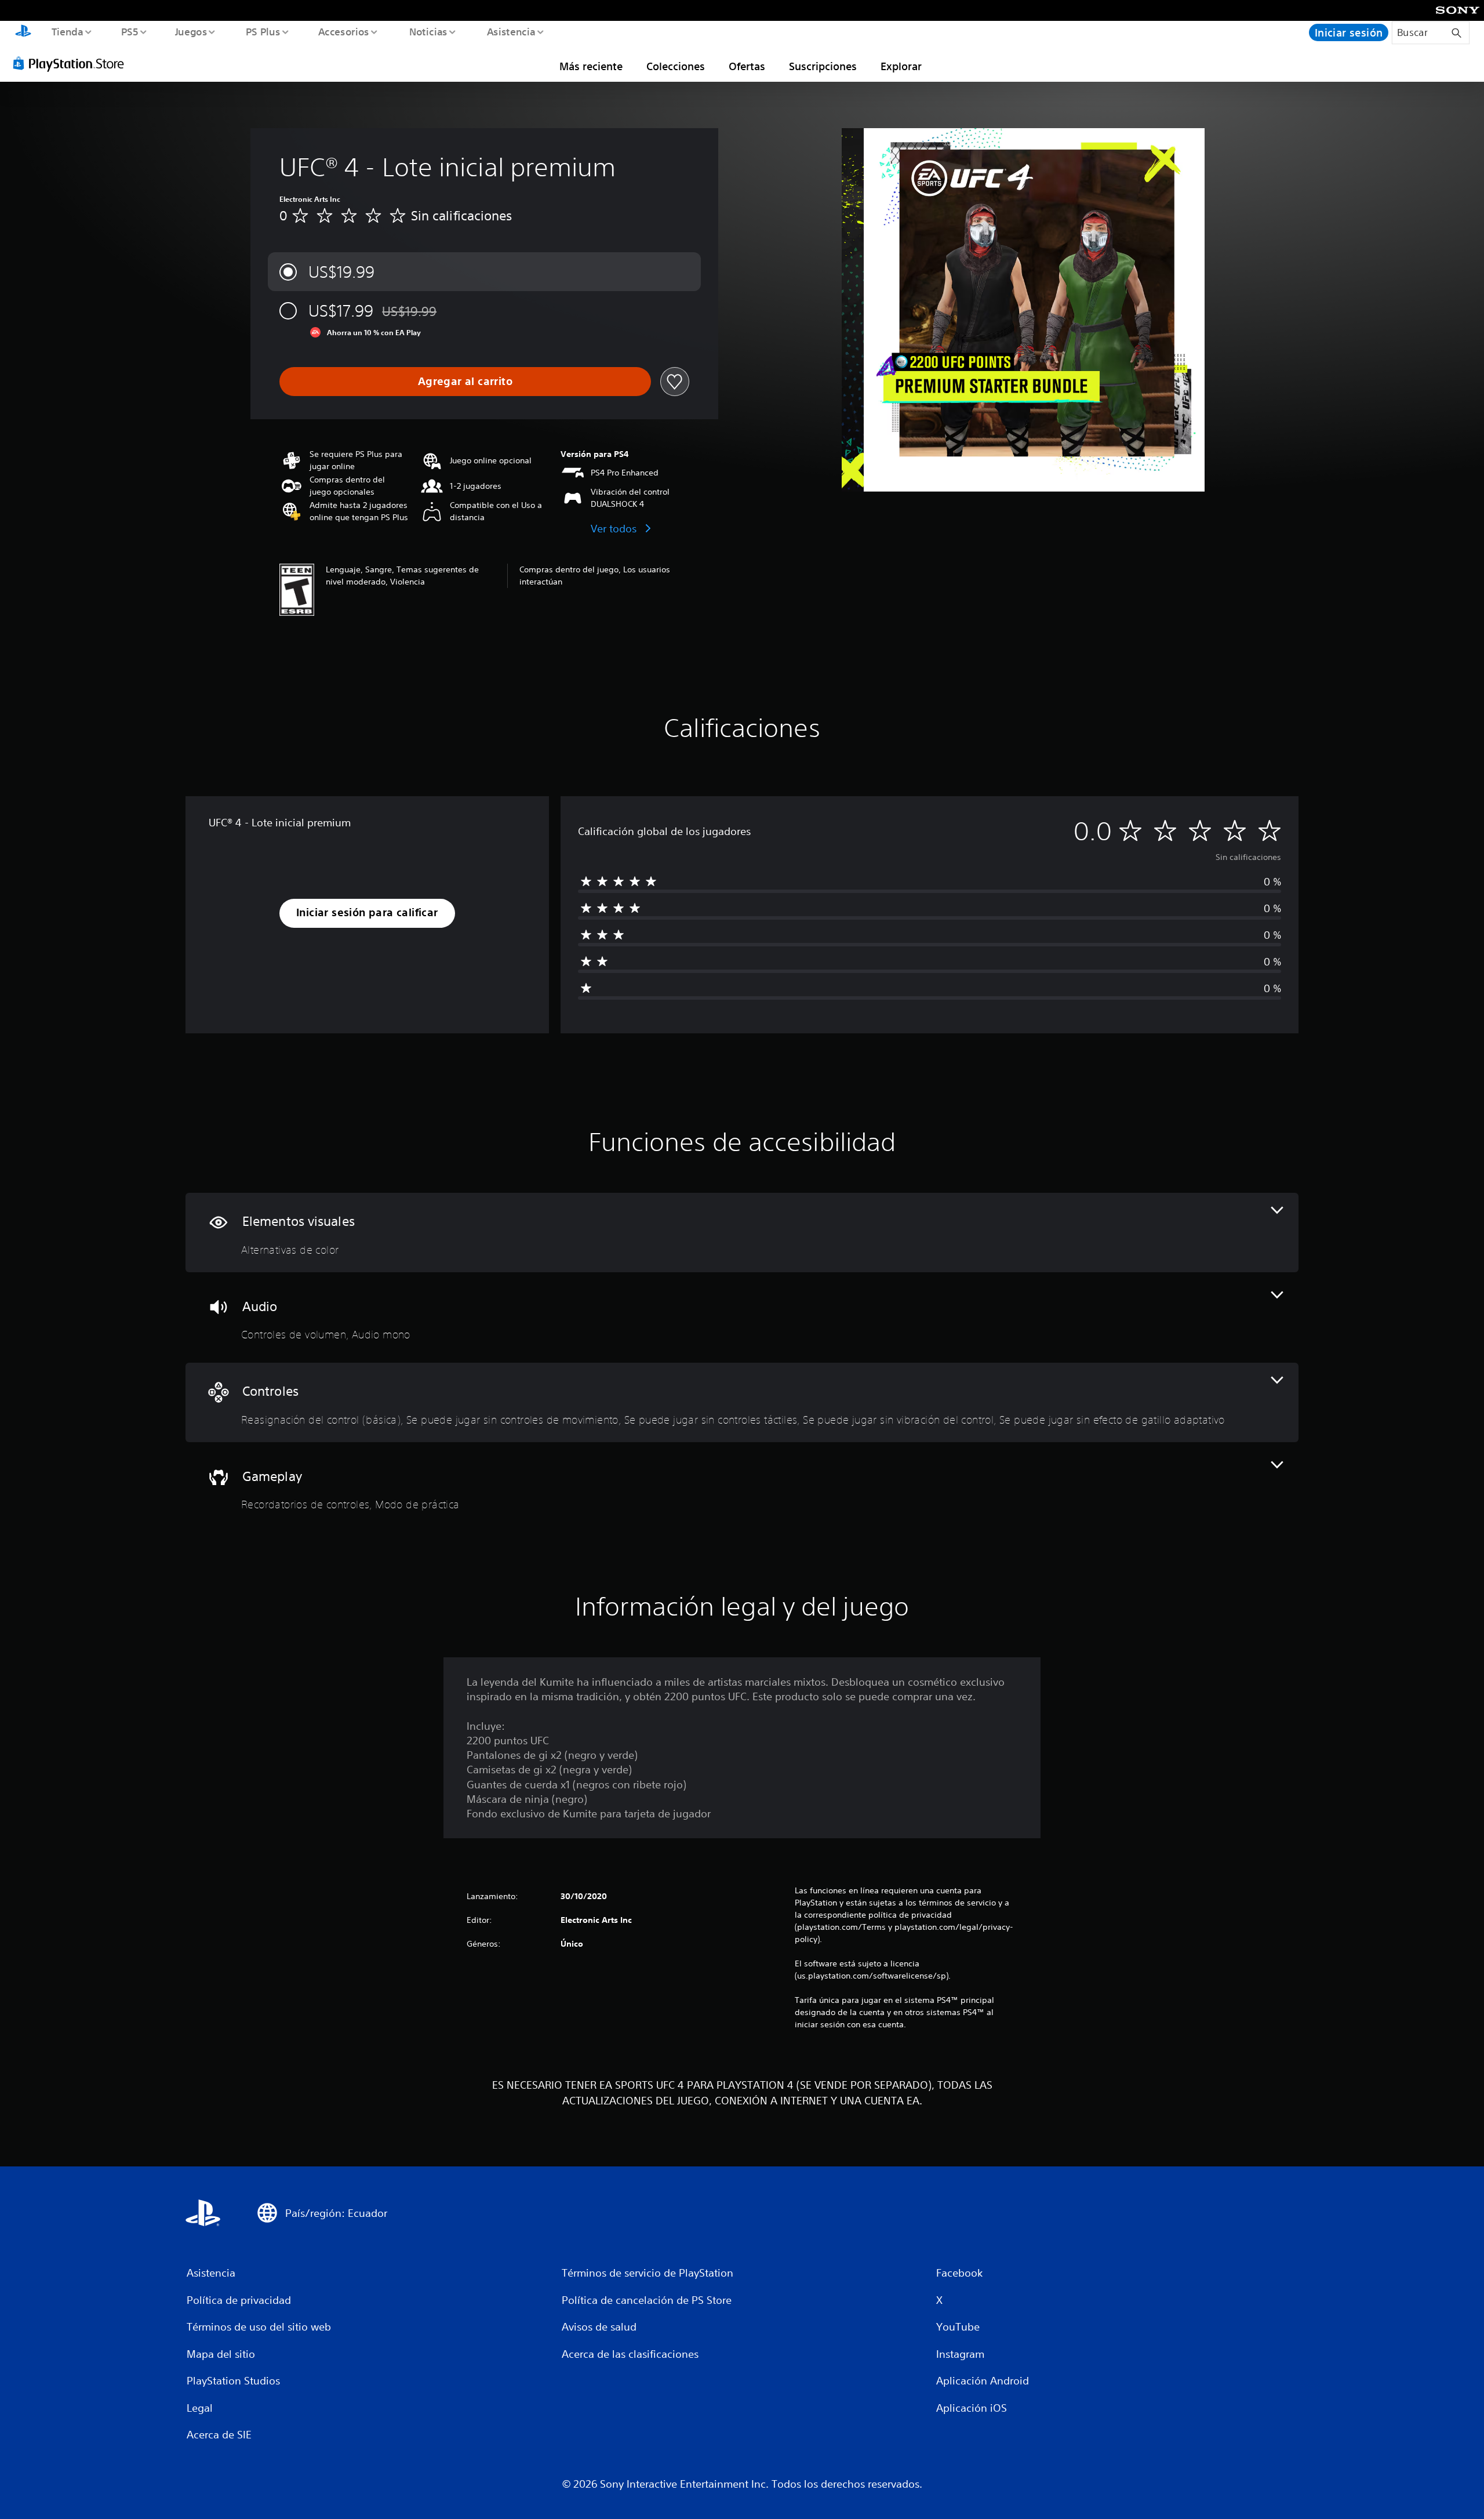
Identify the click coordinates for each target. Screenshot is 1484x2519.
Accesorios (344, 31)
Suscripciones (823, 66)
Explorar (901, 66)
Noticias (428, 31)
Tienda (67, 31)
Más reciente (591, 66)
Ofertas (747, 66)
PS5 (130, 31)
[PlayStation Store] (72, 63)
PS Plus (263, 31)
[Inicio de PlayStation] (23, 32)
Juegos (191, 31)
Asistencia (511, 31)
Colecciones (676, 66)
